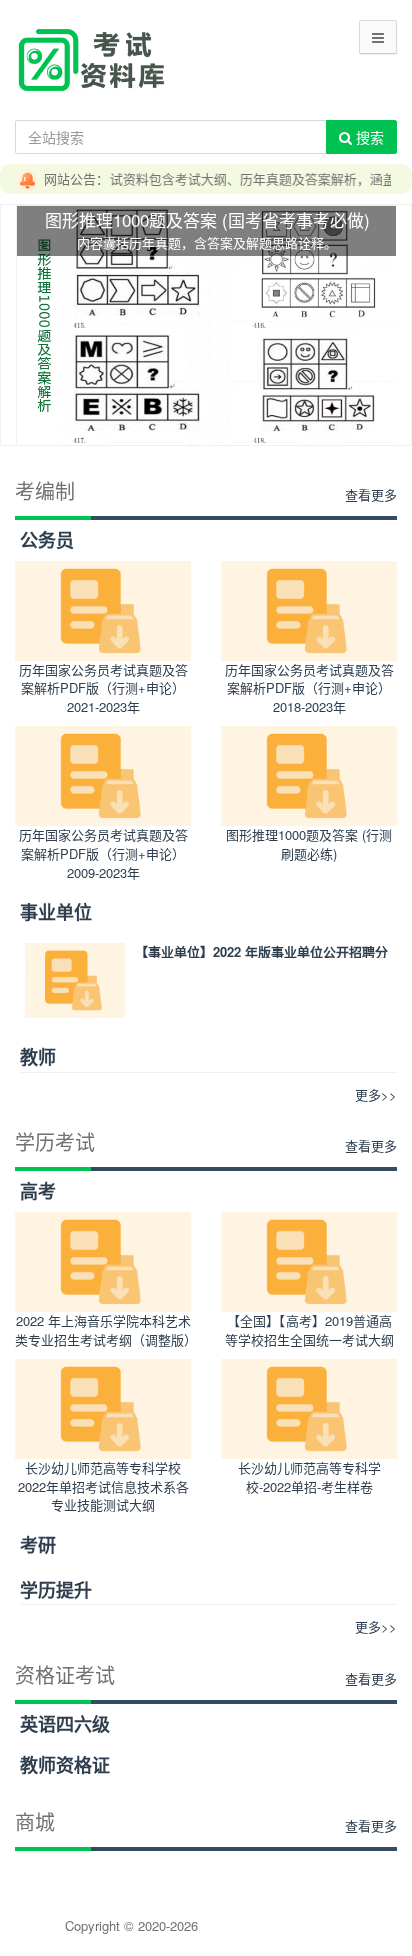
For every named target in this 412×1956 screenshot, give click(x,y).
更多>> (376, 1094)
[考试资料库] (90, 57)
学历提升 (56, 1590)
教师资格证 (65, 1765)
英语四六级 (65, 1724)
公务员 (47, 540)
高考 (38, 1191)
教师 (38, 1057)
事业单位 (56, 912)
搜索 (368, 137)
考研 (38, 1545)
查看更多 (371, 495)
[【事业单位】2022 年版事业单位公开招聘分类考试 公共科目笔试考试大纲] (75, 980)
